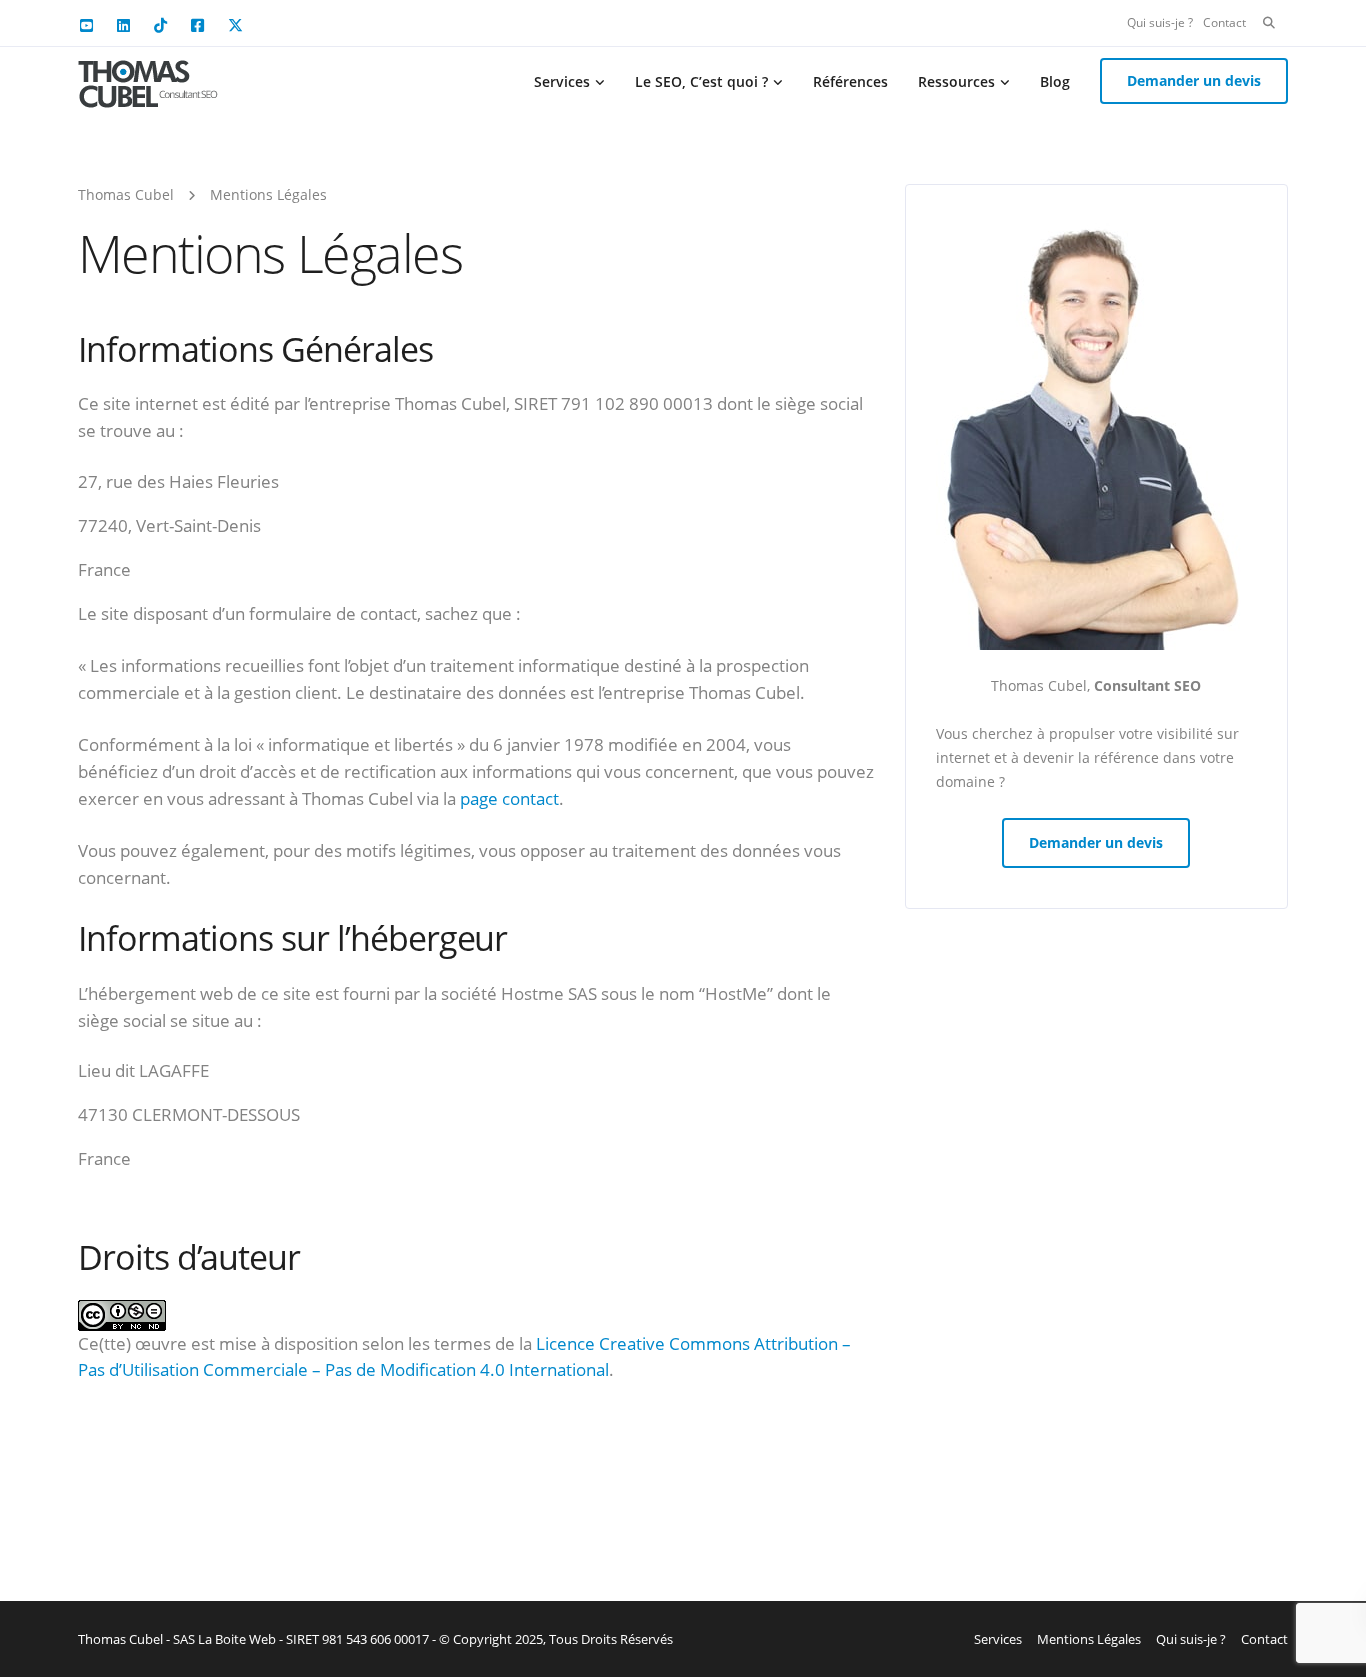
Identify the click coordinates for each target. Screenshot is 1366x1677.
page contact (509, 798)
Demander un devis (1194, 80)
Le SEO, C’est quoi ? (701, 81)
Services (562, 81)
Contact (1224, 22)
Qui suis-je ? (1160, 22)
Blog (1055, 81)
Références (850, 81)
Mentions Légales (1089, 1639)
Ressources (956, 81)
